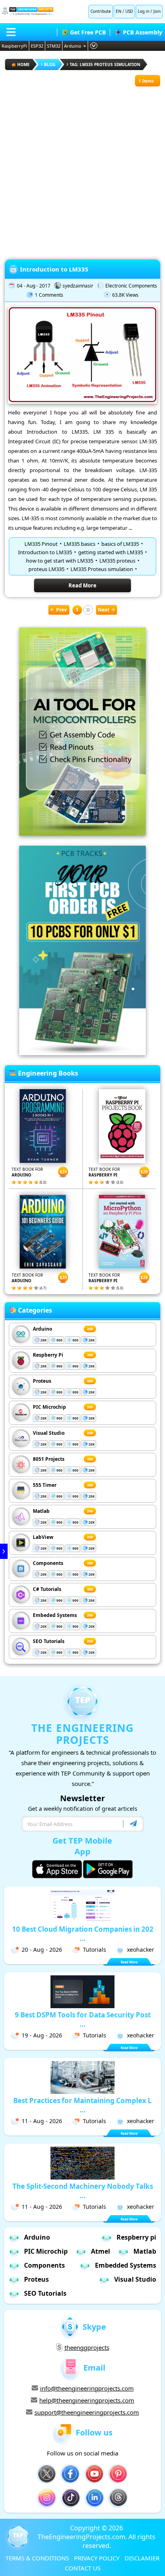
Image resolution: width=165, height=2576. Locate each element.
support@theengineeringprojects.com (87, 2412)
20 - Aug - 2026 (42, 1950)
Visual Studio (49, 1433)
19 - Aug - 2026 (42, 2035)
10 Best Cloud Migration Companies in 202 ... (83, 1934)
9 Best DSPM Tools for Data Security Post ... (83, 2019)
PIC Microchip (49, 1407)
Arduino (73, 46)
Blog (50, 64)
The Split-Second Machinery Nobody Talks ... (83, 2191)
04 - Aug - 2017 (34, 286)
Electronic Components (131, 286)
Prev (61, 610)
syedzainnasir (78, 286)
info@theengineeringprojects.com (87, 2388)
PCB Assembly (143, 32)
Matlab (41, 1511)
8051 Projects (49, 1459)
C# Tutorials (47, 1589)
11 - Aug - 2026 (42, 2121)
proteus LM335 (46, 569)
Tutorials (95, 1950)
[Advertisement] (82, 169)
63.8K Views (125, 295)
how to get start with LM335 (60, 561)
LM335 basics (79, 544)
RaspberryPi (14, 46)
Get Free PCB (88, 32)
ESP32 (37, 46)
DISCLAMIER (142, 2558)
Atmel (101, 2251)
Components (48, 1563)
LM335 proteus (117, 561)
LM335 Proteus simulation (102, 569)
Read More (82, 585)
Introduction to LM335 (54, 269)
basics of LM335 (120, 544)
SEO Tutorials (49, 1641)
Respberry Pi (48, 1355)
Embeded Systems (55, 1615)
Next (104, 610)
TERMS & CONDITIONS (37, 2558)
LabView (43, 1537)
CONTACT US (83, 2568)
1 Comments (49, 295)
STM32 (54, 46)
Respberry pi (136, 2237)
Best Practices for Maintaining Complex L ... (82, 2105)
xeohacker (141, 1950)
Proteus (42, 1381)
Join (157, 11)
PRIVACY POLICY (97, 2558)
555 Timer (45, 1485)
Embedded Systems (126, 2265)
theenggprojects (87, 2347)
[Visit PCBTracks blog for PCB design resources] (82, 1053)
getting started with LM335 (111, 552)
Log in (144, 11)
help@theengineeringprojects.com (87, 2400)
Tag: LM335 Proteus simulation (105, 64)
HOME (23, 64)
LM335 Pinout (41, 544)
